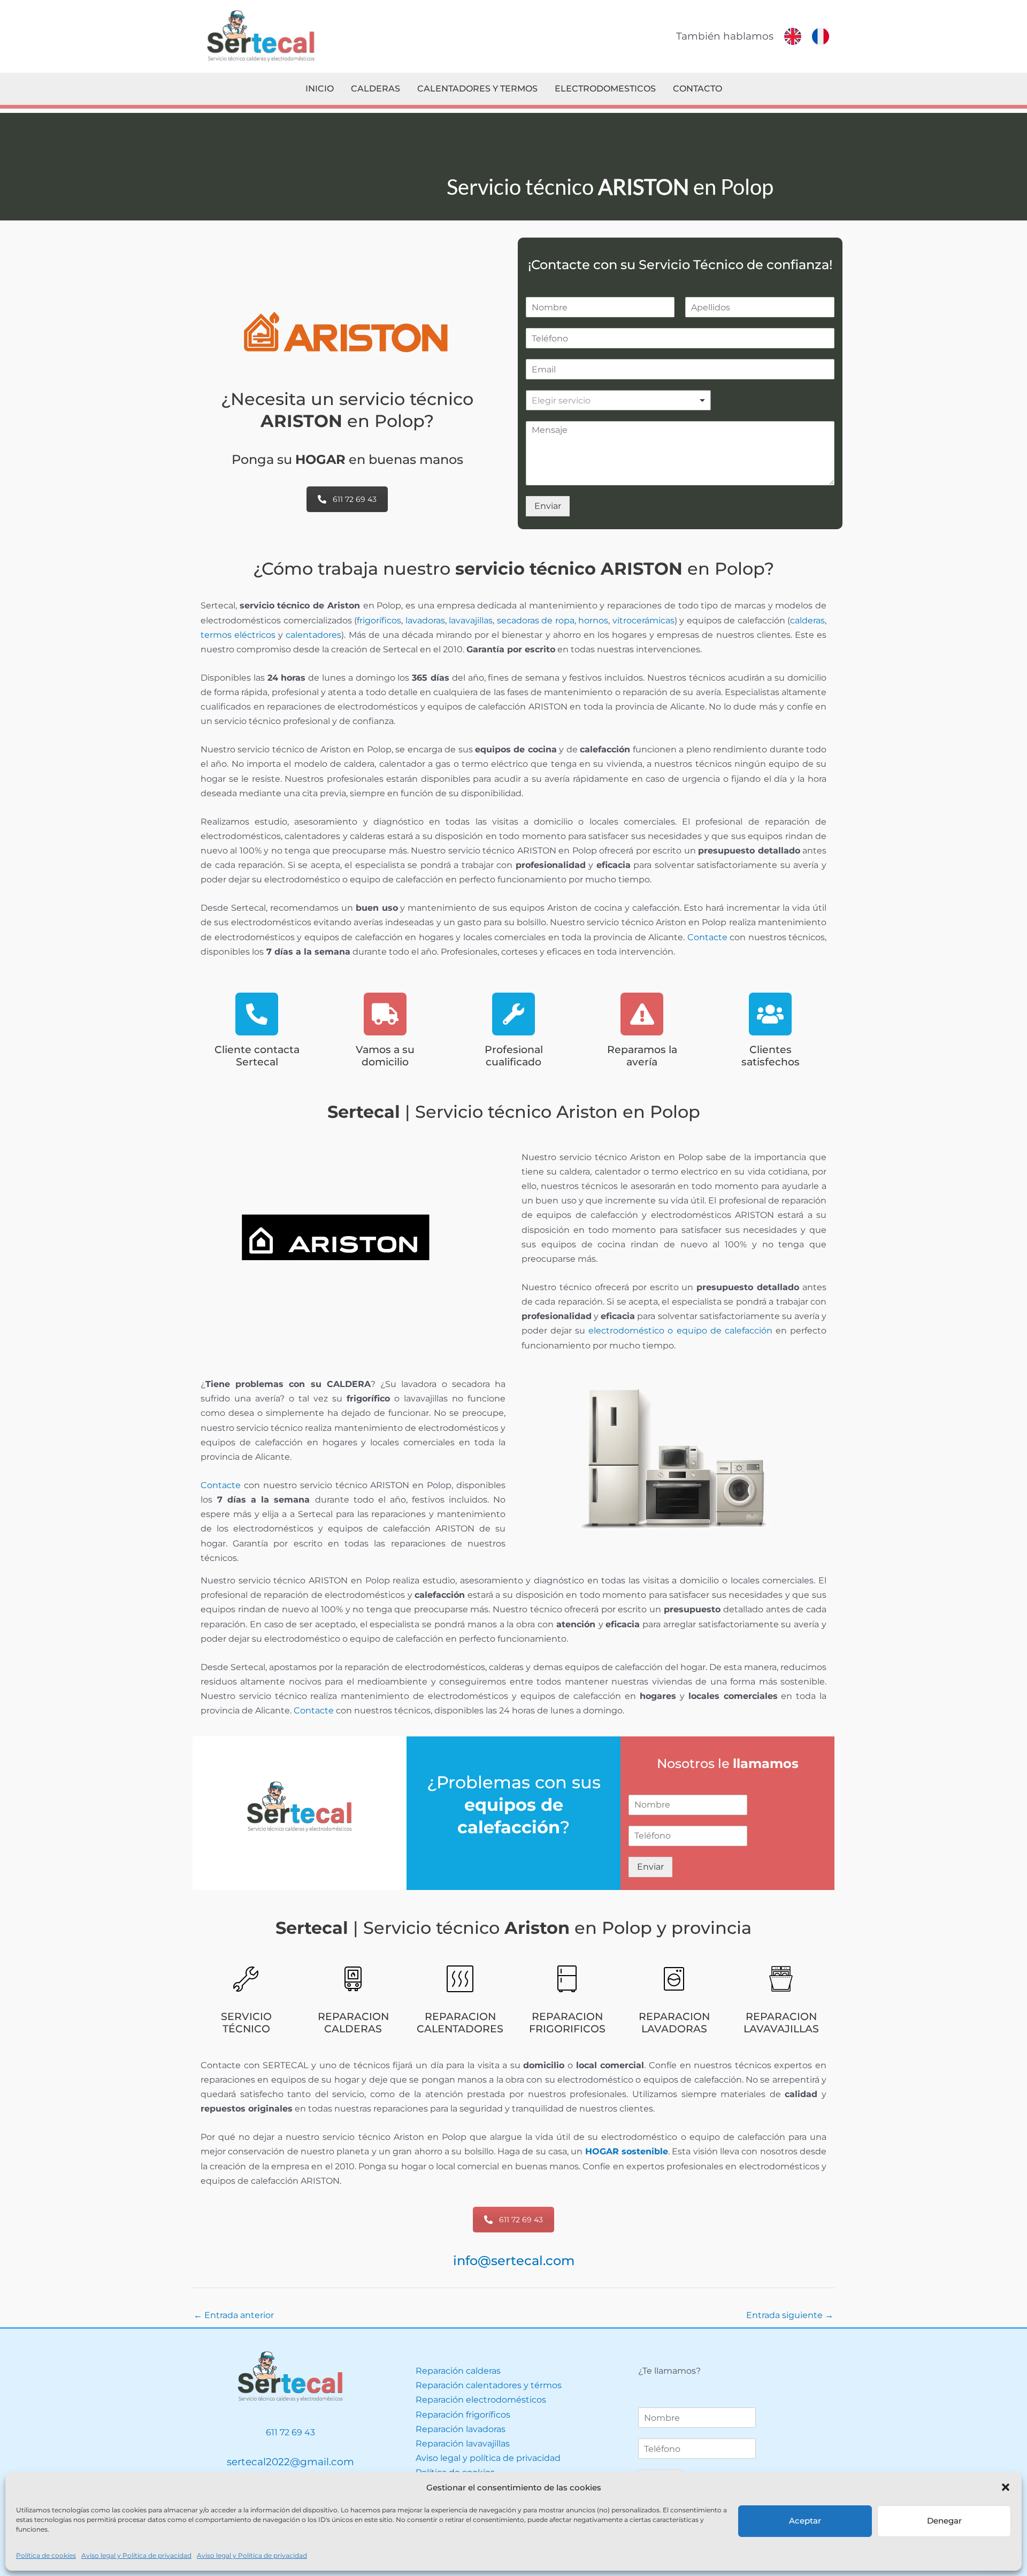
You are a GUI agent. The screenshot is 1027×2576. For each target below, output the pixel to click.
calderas (807, 620)
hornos (593, 620)
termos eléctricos (238, 635)
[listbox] (619, 400)
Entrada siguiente (790, 2315)
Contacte (707, 937)
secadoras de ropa (536, 620)
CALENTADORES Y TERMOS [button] (477, 89)
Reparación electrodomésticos (481, 2400)
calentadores (313, 635)
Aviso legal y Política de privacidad (136, 2555)
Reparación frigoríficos (463, 2415)
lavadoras (425, 620)
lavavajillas (471, 620)
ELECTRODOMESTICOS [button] (605, 89)
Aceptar (805, 2521)
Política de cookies (46, 2555)
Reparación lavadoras (461, 2429)
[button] (1006, 2487)
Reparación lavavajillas (463, 2444)
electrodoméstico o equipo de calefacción (680, 1331)
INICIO (320, 89)
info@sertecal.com (514, 2261)
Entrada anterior (234, 2315)
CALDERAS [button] (375, 89)
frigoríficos (379, 620)
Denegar (944, 2521)
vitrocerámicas (643, 620)
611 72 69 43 (355, 499)
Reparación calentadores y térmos (489, 2385)
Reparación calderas (458, 2371)
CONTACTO (698, 89)
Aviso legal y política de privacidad (488, 2458)
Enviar (548, 506)
